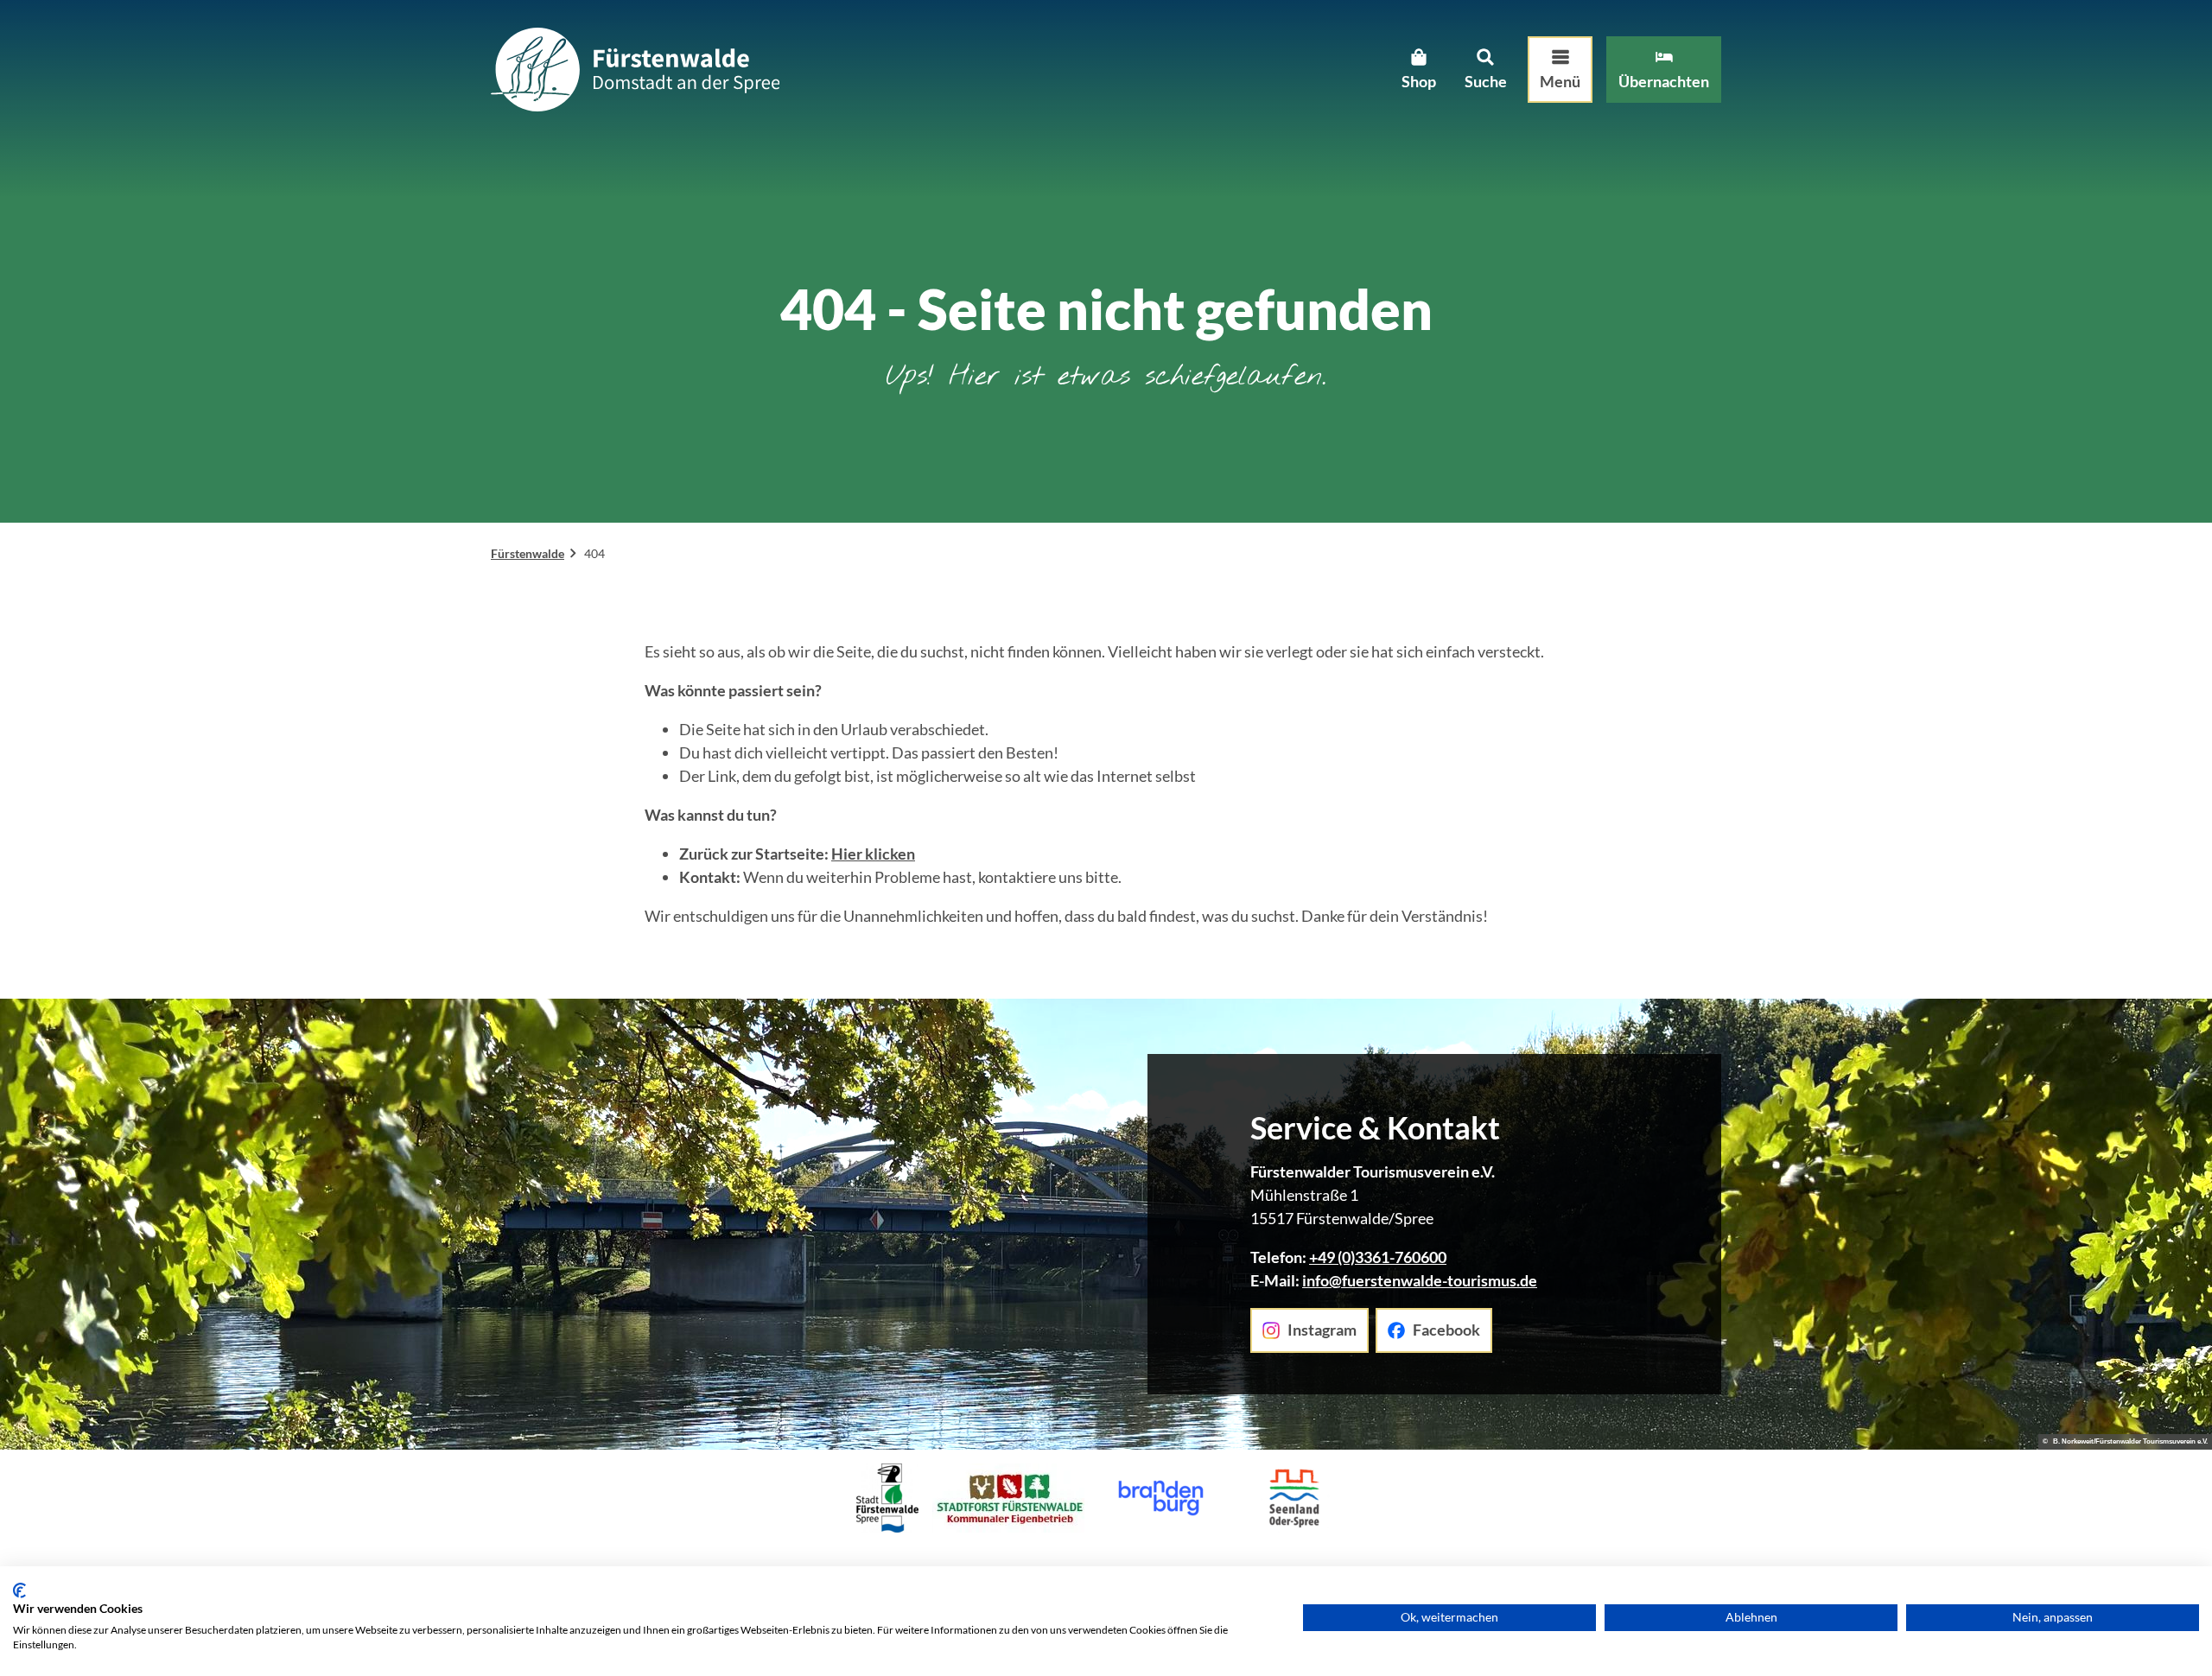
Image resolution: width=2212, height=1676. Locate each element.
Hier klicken (873, 854)
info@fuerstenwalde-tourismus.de (1420, 1280)
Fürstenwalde (528, 553)
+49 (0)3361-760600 (1378, 1257)
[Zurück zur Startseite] (635, 70)
